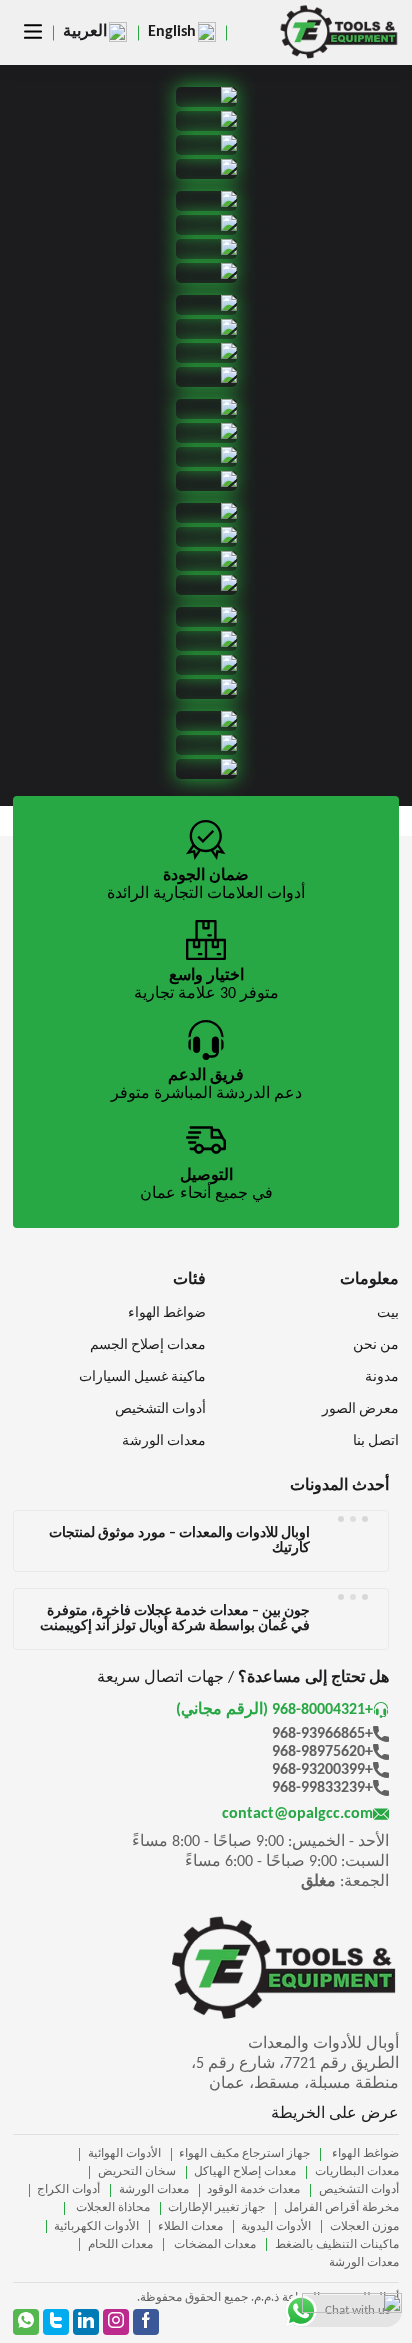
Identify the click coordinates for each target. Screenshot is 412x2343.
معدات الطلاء (190, 2227)
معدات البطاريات (357, 2172)
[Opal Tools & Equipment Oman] (339, 32)
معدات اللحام (120, 2245)
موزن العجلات (364, 2227)
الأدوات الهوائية (124, 2154)
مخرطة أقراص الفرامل (341, 2208)
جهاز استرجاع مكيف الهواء (244, 2154)
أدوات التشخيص (359, 2190)
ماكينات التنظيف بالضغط (337, 2245)
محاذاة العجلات (111, 2208)
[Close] (381, 2307)
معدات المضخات (213, 2245)
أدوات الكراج (68, 2190)
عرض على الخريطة (335, 2114)
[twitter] (56, 2322)
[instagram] (116, 2322)
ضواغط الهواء (364, 2154)
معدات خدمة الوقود (253, 2190)
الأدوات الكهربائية (96, 2227)
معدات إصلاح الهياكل (245, 2172)
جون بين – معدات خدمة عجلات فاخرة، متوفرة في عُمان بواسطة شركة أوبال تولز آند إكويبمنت (175, 1619)
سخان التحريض (137, 2172)
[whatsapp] (26, 2322)
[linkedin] (86, 2322)
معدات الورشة (154, 2190)
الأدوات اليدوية (276, 2227)
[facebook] (146, 2322)
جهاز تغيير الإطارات (216, 2208)
